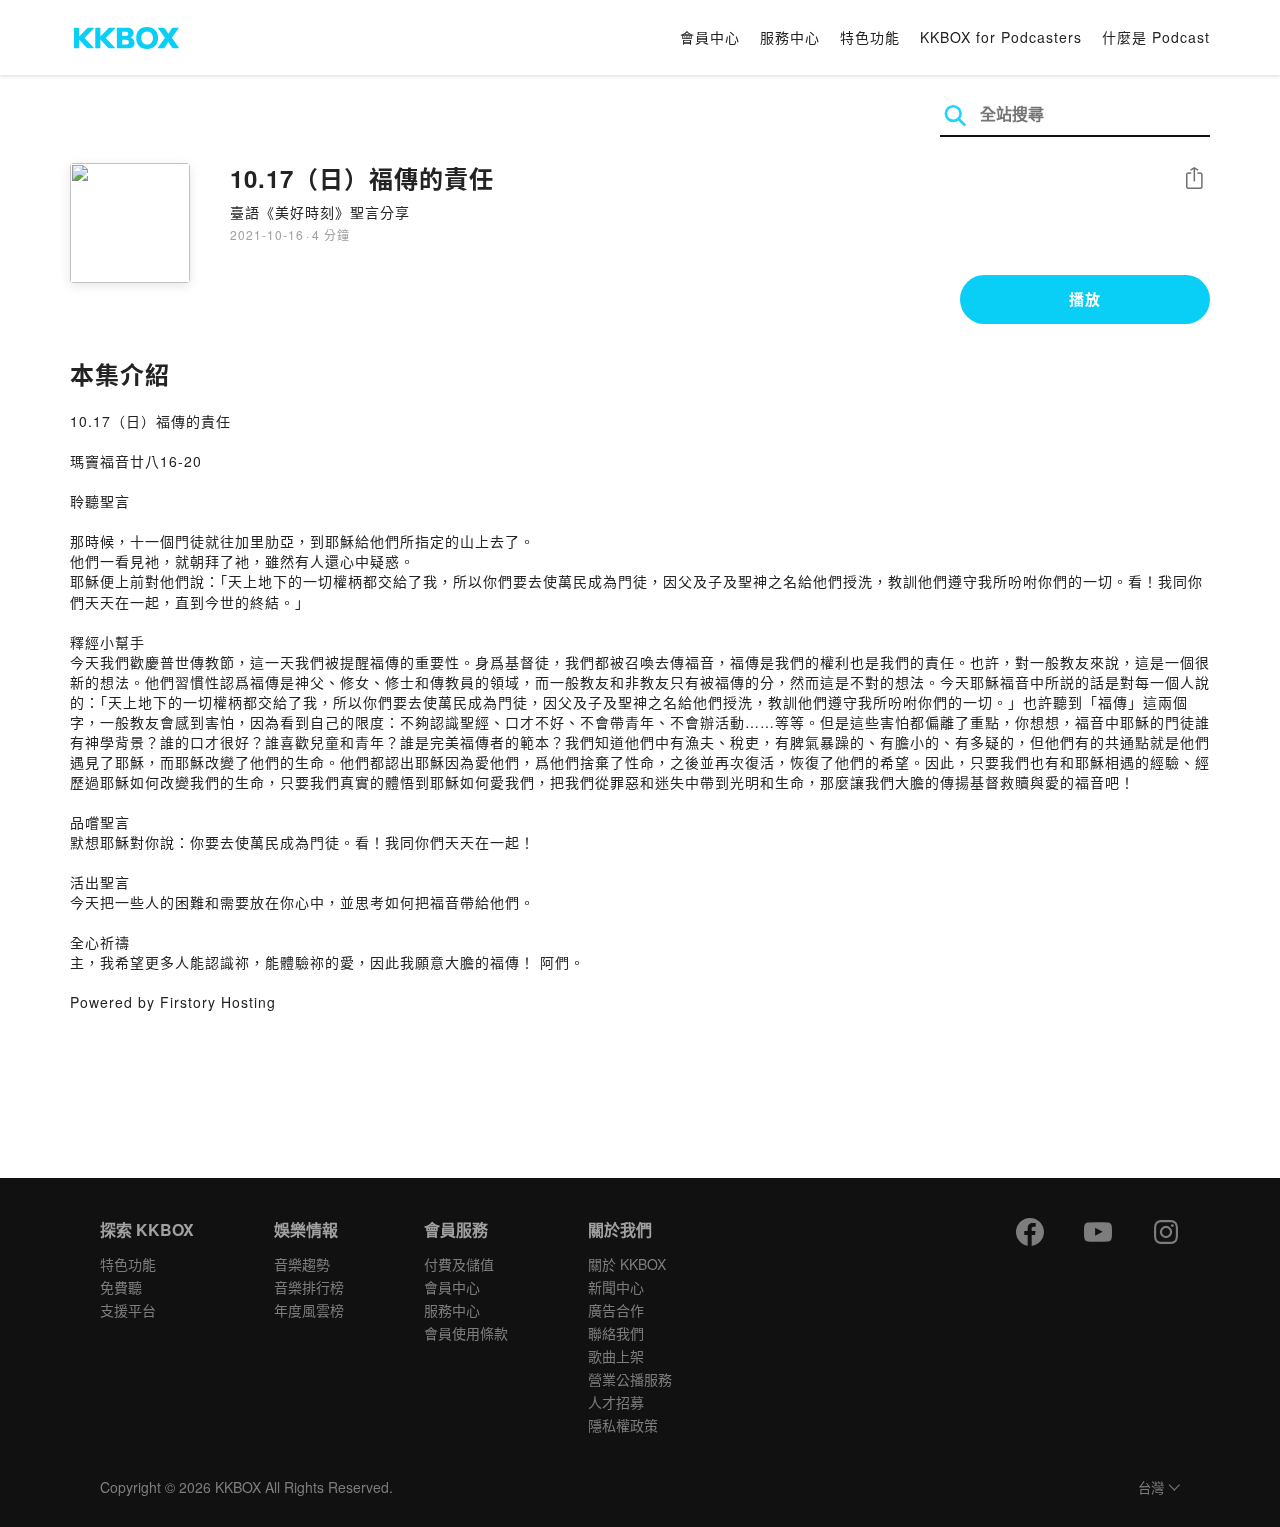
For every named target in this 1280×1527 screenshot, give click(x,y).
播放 (1085, 299)
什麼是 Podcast (1156, 37)
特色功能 (870, 37)
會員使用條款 (466, 1333)
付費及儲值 (459, 1264)
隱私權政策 (623, 1425)
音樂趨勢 (302, 1264)
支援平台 (128, 1310)
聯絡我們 (616, 1333)
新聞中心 (616, 1287)
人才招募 (616, 1402)
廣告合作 (616, 1310)
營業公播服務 (630, 1379)
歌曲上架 (616, 1356)
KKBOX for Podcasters (1001, 37)
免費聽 (121, 1287)
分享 (1194, 179)
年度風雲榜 (309, 1310)
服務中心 (790, 37)
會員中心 (710, 37)
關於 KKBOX (627, 1264)
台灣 (1151, 1488)
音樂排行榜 (309, 1287)
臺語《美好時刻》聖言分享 (320, 212)
